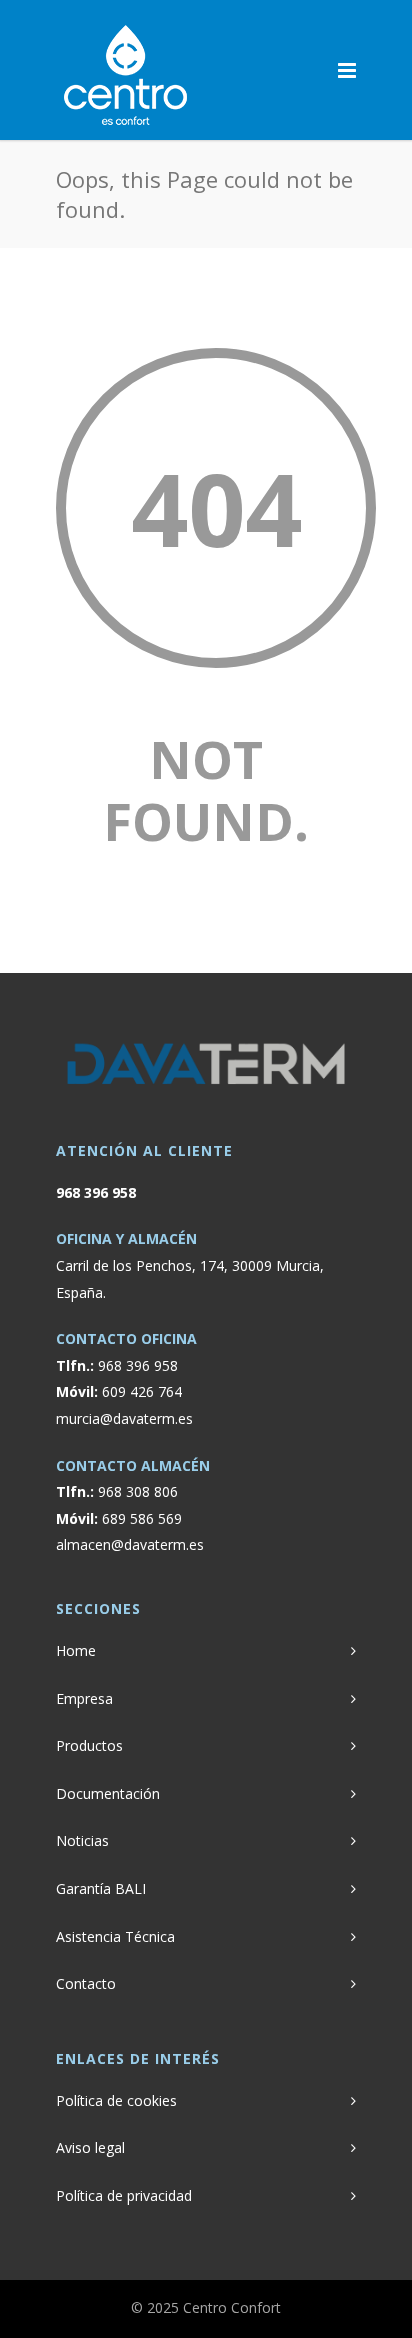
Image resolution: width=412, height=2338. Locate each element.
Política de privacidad (124, 2195)
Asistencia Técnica (115, 1936)
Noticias (82, 1840)
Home (76, 1650)
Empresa (84, 1698)
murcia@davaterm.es (124, 1418)
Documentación (108, 1793)
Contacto (86, 1983)
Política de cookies (116, 2100)
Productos (89, 1745)
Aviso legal (90, 2147)
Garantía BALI (101, 1888)
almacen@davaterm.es (130, 1544)
